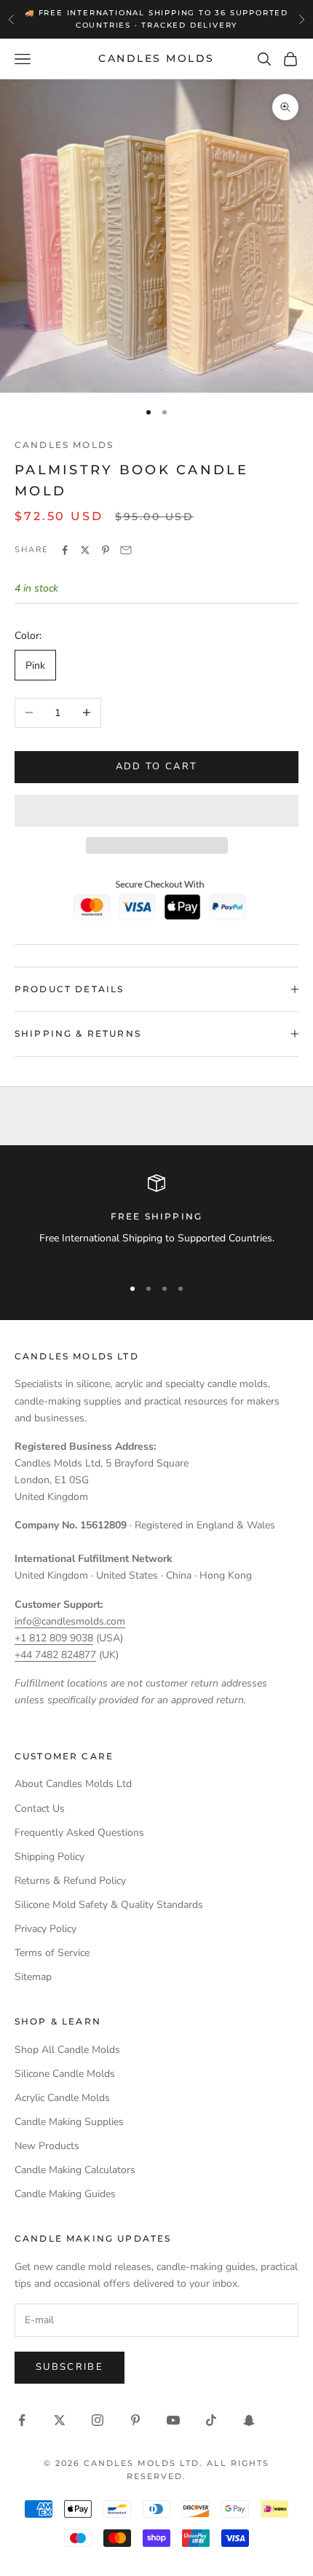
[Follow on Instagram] (98, 2420)
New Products (47, 2146)
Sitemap (33, 1977)
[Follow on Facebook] (22, 2420)
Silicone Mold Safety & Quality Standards (109, 1905)
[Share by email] (126, 550)
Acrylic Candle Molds (62, 2098)
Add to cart (157, 766)
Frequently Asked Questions (79, 1833)
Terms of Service (52, 1953)
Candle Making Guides (65, 2194)
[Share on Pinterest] (106, 550)
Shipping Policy (49, 1857)
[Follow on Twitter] (60, 2420)
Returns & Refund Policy (70, 1881)
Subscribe (70, 2367)
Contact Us (40, 1809)
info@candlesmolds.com (70, 1621)
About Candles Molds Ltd (73, 1784)
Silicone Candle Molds (65, 2074)
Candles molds (64, 445)
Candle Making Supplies (69, 2122)
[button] (156, 811)
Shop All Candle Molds (67, 2050)
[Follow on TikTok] (211, 2420)
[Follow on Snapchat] (249, 2420)
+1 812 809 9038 (54, 1638)
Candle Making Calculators (75, 2170)
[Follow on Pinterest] (135, 2420)
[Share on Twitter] (85, 550)
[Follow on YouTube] (173, 2420)
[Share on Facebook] (65, 550)
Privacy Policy (45, 1929)
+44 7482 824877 (55, 1655)
